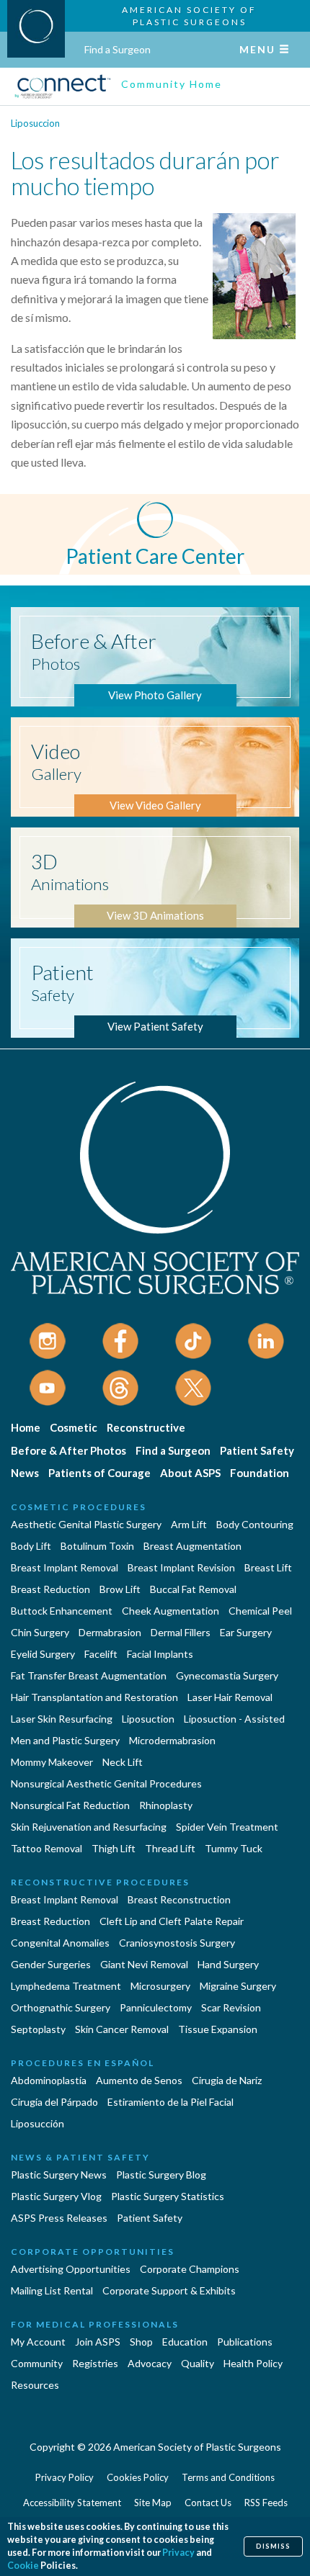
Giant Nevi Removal (144, 1964)
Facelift (101, 1654)
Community (37, 2363)
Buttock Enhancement (62, 1611)
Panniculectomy (156, 2007)
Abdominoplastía (49, 2080)
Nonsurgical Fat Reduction (70, 1805)
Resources (35, 2385)
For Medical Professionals (95, 2324)
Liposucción (37, 2123)
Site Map (153, 2503)
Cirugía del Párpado (54, 2102)
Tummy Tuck (234, 1848)
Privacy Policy (65, 2477)
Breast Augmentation (192, 1546)
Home (26, 1427)
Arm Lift (189, 1524)
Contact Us (208, 2503)
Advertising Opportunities (71, 2269)
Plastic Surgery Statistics (168, 2196)
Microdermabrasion (172, 1740)
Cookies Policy (138, 2477)
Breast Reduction (50, 1589)
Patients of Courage (99, 1473)
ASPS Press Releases (59, 2218)
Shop (141, 2342)
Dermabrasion (110, 1632)
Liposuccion (35, 123)
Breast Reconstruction (179, 1899)
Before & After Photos (68, 1450)
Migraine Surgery (238, 1986)
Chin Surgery (40, 1632)
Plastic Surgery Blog (161, 2175)
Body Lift (31, 1546)
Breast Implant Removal (65, 1567)
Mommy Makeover (52, 1762)
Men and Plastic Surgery (65, 1740)
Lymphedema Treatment (66, 1986)
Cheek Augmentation (170, 1611)
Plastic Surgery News (59, 2175)
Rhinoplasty (166, 1805)
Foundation (260, 1473)
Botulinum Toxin (97, 1546)
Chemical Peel (260, 1611)
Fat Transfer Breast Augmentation (89, 1675)
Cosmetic (74, 1427)
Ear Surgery (246, 1632)
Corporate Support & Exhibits (169, 2290)
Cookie (23, 2566)
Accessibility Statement (72, 2503)
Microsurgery (160, 1986)
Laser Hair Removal (230, 1697)
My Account (38, 2342)
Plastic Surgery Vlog (56, 2196)
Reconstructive (146, 1427)
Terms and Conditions (228, 2477)
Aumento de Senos (139, 2080)
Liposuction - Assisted (234, 1719)
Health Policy (253, 2363)
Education (185, 2342)
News (25, 1473)
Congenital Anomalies (60, 1943)
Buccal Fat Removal (193, 1589)
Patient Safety (257, 1450)
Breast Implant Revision (181, 1567)
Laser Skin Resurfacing (62, 1719)
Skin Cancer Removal (122, 2029)
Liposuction (148, 1719)
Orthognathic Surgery (61, 2007)
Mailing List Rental (52, 2290)
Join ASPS (98, 2342)
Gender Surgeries (51, 1964)
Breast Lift (268, 1567)
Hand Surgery (228, 1964)
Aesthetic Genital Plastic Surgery (86, 1524)
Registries (95, 2363)
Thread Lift (170, 1848)
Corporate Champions (190, 2269)
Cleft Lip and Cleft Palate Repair (172, 1921)
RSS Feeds (266, 2503)
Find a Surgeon (118, 49)
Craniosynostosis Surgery (177, 1943)
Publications (245, 2342)
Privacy (178, 2553)
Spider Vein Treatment (227, 1827)
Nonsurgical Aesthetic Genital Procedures (106, 1783)
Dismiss (273, 2546)
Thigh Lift (114, 1848)
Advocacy (150, 2363)
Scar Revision (231, 2007)
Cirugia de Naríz (227, 2080)
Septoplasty (38, 2029)
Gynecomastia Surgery (227, 1675)
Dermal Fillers (181, 1632)
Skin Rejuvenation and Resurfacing (89, 1827)
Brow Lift (120, 1589)
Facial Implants (160, 1654)
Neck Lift (123, 1762)
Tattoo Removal (46, 1848)
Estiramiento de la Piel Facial (170, 2102)
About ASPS (190, 1473)
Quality (198, 2363)
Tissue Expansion (218, 2029)
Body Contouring (255, 1524)
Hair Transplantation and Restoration (94, 1697)
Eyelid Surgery (43, 1654)
